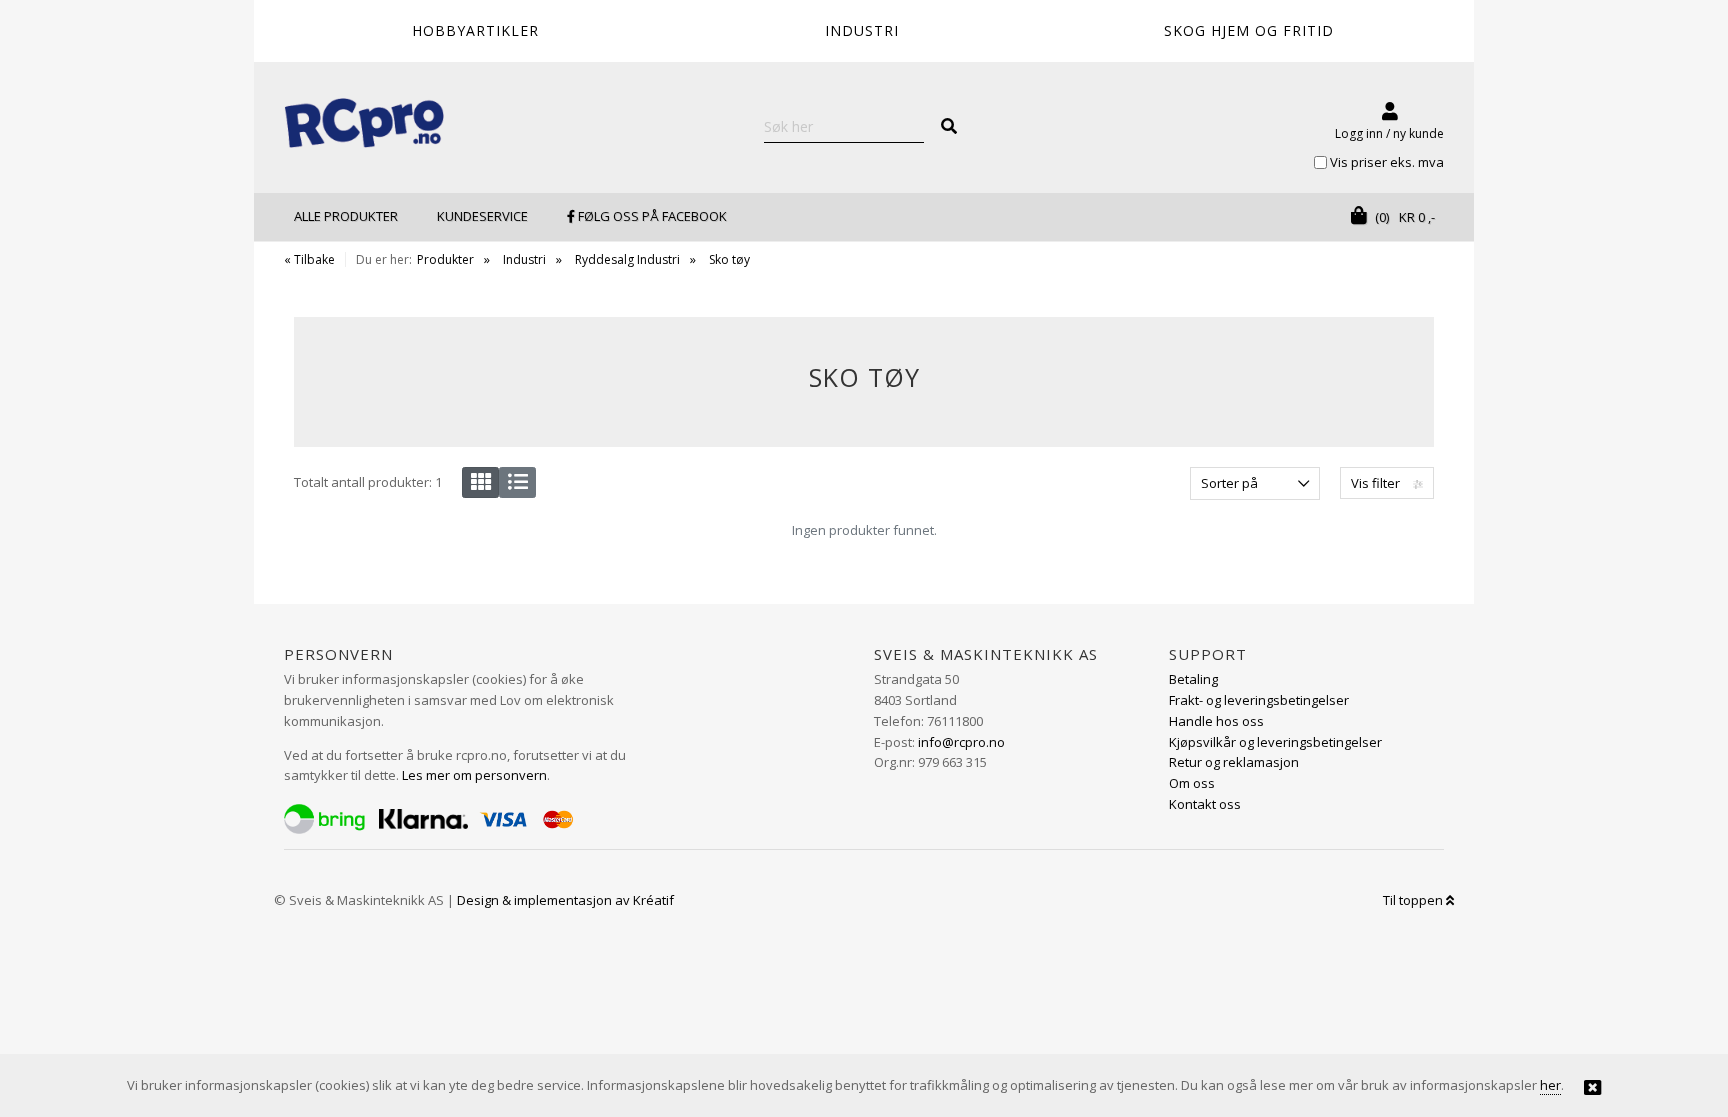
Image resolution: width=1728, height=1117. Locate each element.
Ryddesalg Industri (627, 259)
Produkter (445, 259)
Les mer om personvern (474, 775)
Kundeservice (482, 216)
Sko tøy (729, 259)
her (1550, 1085)
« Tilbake (309, 259)
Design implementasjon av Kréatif (565, 900)
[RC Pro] (364, 125)
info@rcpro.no (961, 742)
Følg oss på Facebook (651, 216)
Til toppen (1414, 900)
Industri (524, 259)
